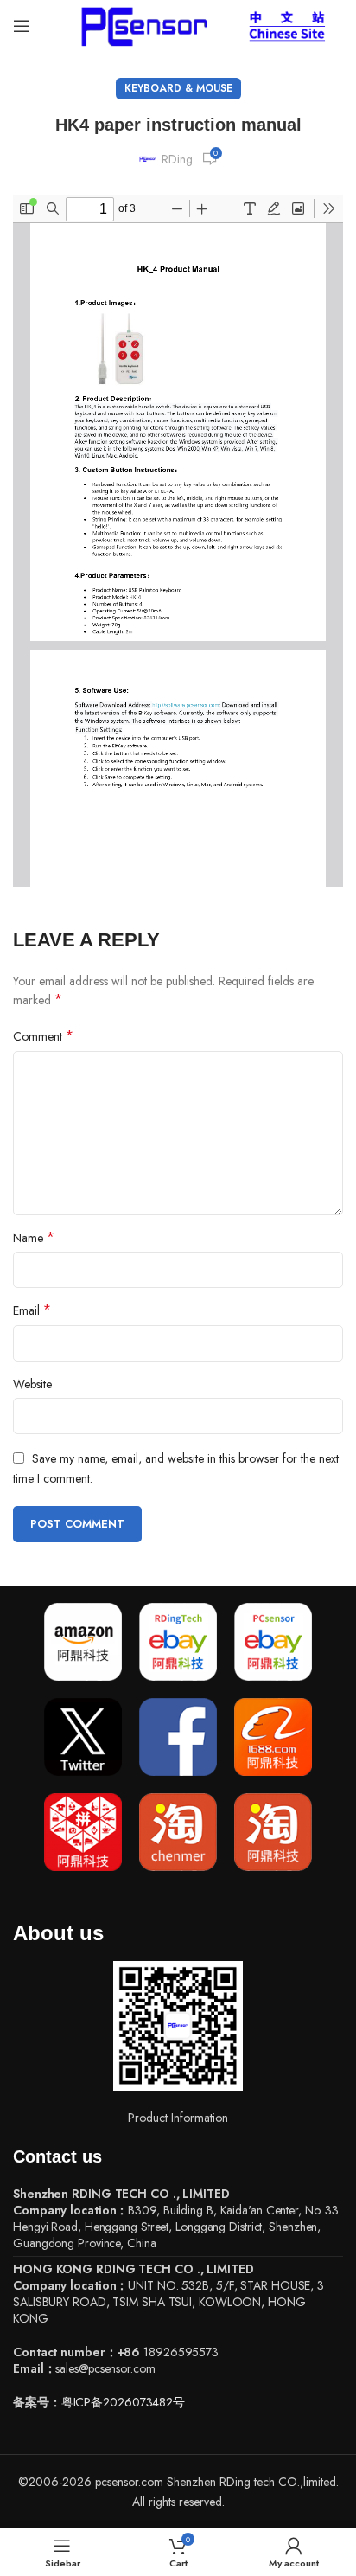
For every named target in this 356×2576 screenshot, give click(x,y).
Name (34, 1238)
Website (32, 1384)
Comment (43, 1036)
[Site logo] (141, 24)
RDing (177, 159)
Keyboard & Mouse (178, 88)
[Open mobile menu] (22, 26)
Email (32, 1310)
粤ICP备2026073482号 (123, 2402)
